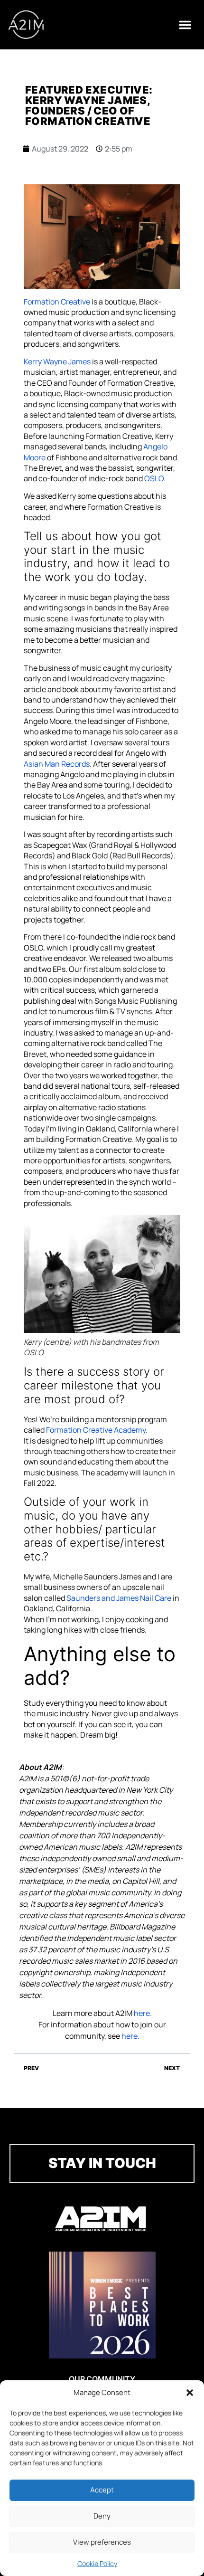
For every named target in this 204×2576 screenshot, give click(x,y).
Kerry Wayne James (57, 361)
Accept (102, 2490)
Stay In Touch (102, 2163)
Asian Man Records (57, 764)
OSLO (154, 478)
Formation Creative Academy (96, 1430)
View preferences (102, 2542)
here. (143, 2013)
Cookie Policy (97, 2563)
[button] (190, 2393)
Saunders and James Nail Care (119, 1598)
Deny (102, 2516)
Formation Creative (57, 302)
